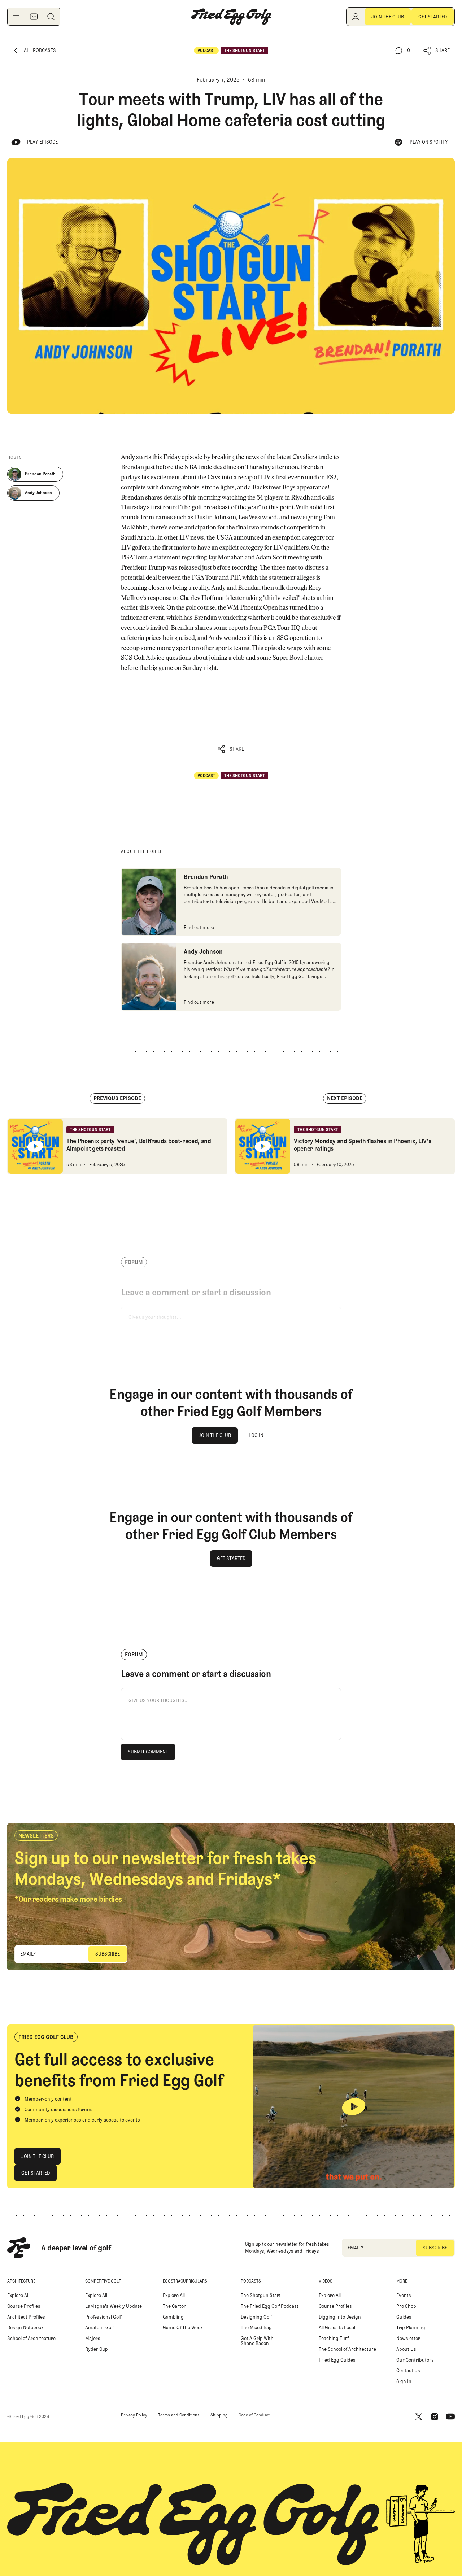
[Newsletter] (34, 17)
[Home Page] (231, 17)
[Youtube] (450, 2416)
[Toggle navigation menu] (16, 17)
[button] (437, 51)
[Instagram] (435, 2416)
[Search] (51, 17)
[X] (419, 2416)
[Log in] (356, 17)
